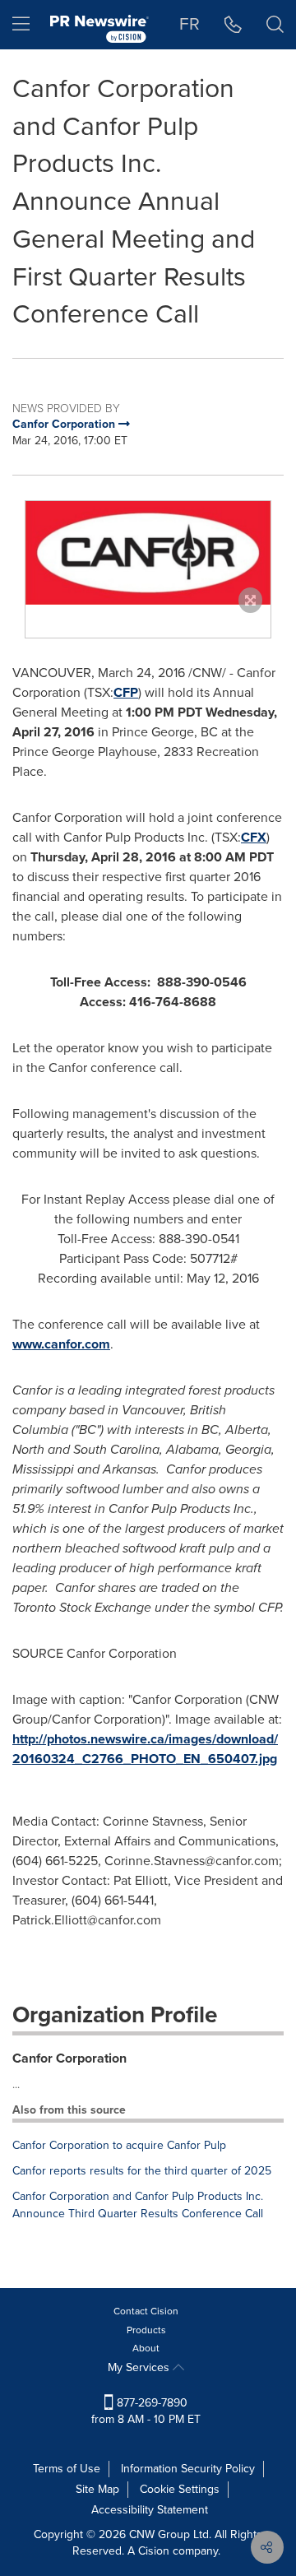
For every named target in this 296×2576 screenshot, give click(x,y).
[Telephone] (233, 25)
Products (146, 2330)
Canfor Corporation (69, 2058)
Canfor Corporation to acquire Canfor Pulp (119, 2145)
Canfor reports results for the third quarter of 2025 (142, 2171)
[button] (148, 553)
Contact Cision (146, 2311)
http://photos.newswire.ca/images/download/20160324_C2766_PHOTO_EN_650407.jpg (145, 1749)
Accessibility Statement (150, 2510)
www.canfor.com (61, 1344)
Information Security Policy (188, 2469)
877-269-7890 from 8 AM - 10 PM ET (146, 2411)
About (146, 2348)
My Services (140, 2367)
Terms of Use (67, 2469)
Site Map (97, 2489)
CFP (126, 692)
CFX (254, 837)
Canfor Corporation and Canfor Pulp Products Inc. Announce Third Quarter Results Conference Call (138, 2205)
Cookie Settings (180, 2489)
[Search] (275, 25)
